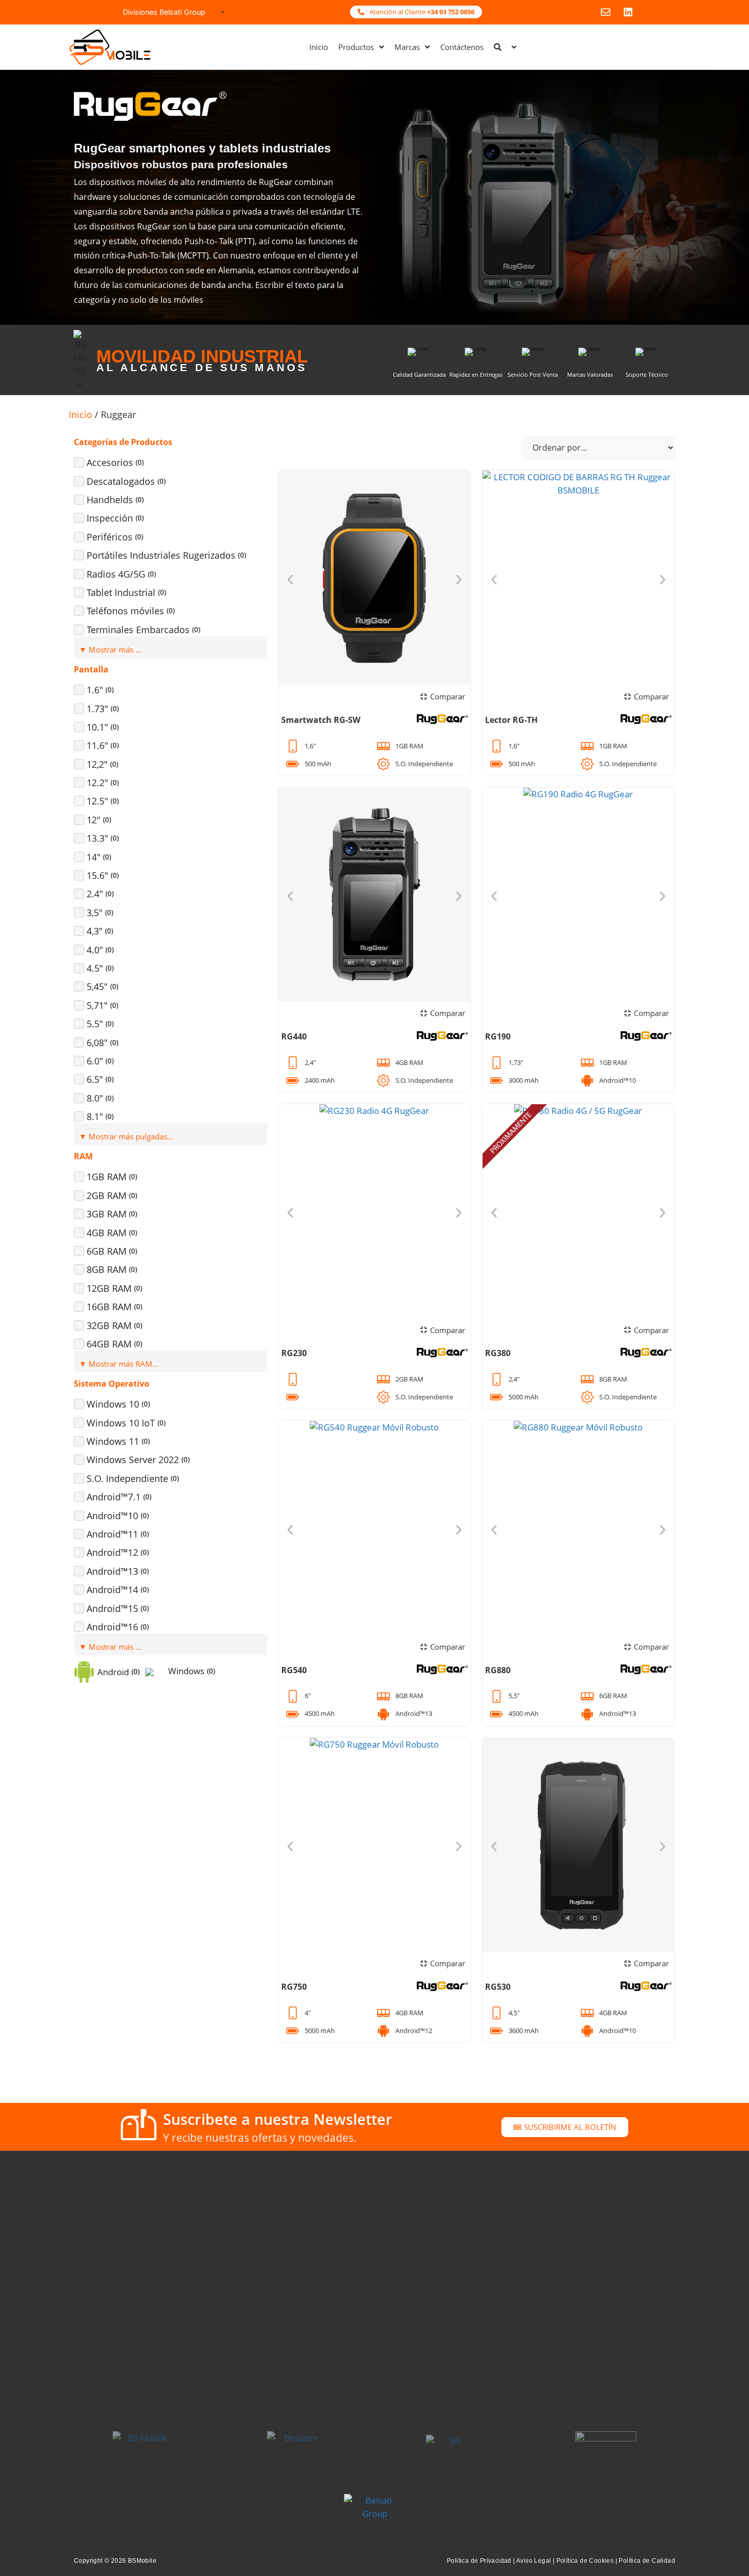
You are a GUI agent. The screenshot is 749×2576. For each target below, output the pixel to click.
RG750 (294, 1987)
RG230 (294, 1353)
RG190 (498, 1036)
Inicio (81, 414)
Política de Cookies (585, 2561)
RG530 (498, 1987)
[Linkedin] (628, 12)
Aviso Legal (533, 2561)
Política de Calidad (647, 2561)
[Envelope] (606, 12)
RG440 (294, 1036)
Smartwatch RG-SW (321, 720)
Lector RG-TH (511, 720)
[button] (290, 579)
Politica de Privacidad (479, 2561)
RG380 (498, 1353)
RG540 (294, 1670)
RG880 (498, 1670)
